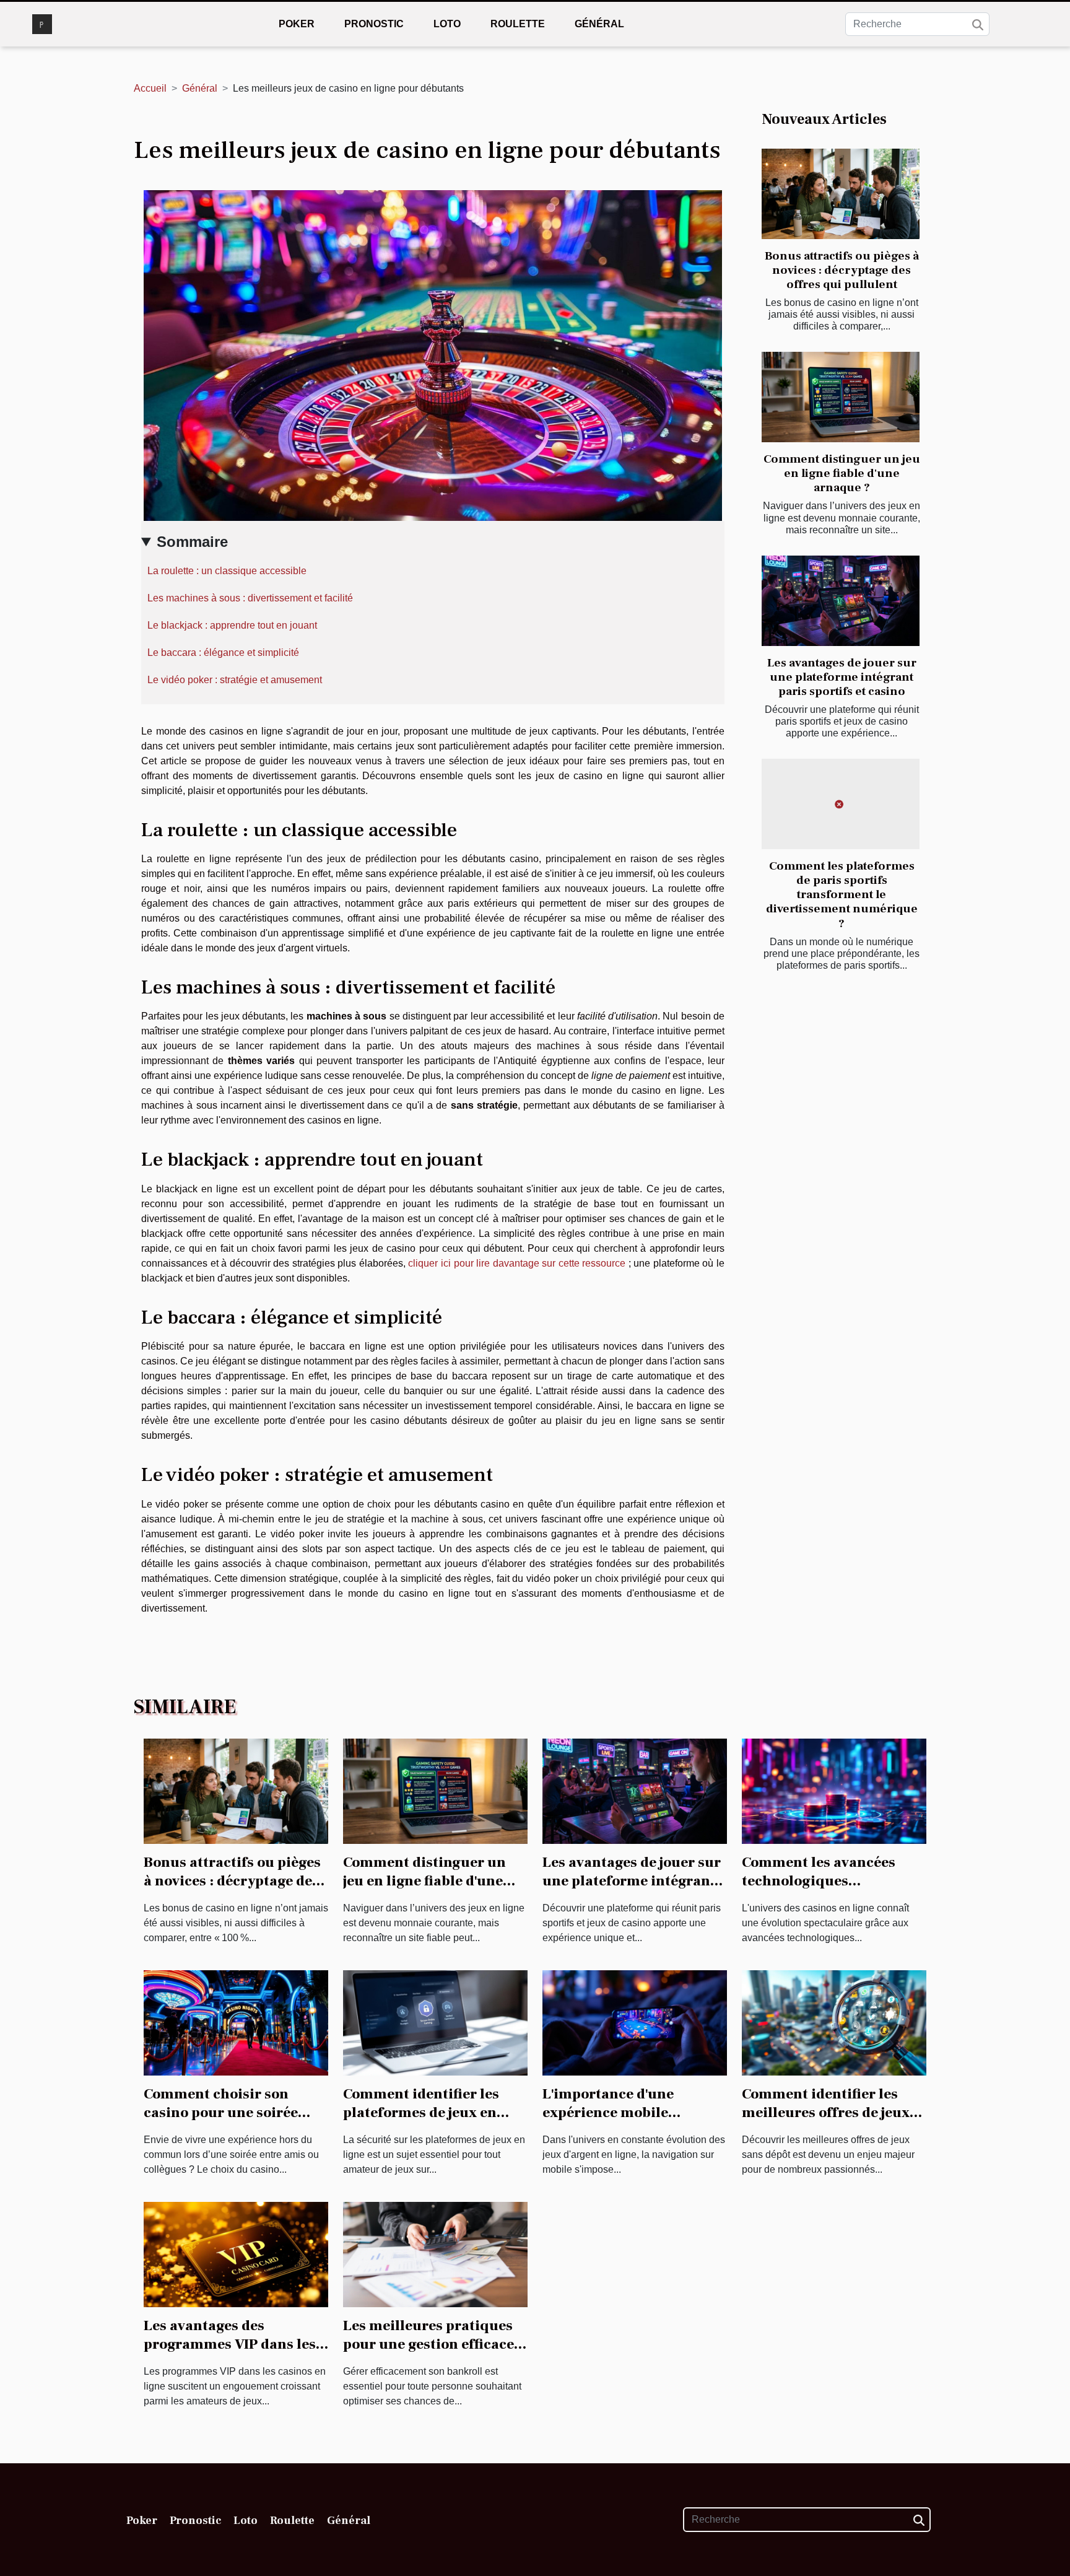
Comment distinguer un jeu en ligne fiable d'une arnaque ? (842, 473)
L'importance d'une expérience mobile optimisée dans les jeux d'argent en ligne (621, 2122)
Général (599, 24)
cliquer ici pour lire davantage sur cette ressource (517, 1263)
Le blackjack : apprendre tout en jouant (232, 625)
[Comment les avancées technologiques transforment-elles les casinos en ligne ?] (834, 1790)
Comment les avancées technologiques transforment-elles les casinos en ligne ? (819, 1890)
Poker (297, 24)
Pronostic (374, 24)
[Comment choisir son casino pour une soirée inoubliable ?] (236, 2022)
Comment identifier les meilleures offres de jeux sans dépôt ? (826, 2113)
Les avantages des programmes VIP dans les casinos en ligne (230, 2344)
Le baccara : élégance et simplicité (223, 653)
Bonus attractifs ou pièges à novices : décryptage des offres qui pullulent (842, 270)
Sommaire (192, 542)
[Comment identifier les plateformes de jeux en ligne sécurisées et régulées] (435, 2022)
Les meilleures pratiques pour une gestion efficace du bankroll (428, 2344)
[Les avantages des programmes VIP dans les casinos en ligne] (236, 2254)
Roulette (518, 24)
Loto (447, 24)
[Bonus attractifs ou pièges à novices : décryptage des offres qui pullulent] (841, 194)
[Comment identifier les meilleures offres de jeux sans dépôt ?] (834, 2022)
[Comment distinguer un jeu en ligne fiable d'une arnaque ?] (841, 397)
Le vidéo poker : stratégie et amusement (235, 680)
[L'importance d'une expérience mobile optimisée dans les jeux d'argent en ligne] (635, 2022)
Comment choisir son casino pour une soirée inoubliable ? (221, 2113)
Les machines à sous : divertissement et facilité (250, 598)
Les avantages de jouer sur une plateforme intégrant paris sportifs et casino (842, 677)
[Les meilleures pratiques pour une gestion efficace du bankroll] (435, 2254)
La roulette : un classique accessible (227, 571)
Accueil (150, 88)
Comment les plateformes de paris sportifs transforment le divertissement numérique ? (842, 894)
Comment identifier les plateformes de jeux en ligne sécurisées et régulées (421, 2122)
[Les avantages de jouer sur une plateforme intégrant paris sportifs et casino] (841, 601)
